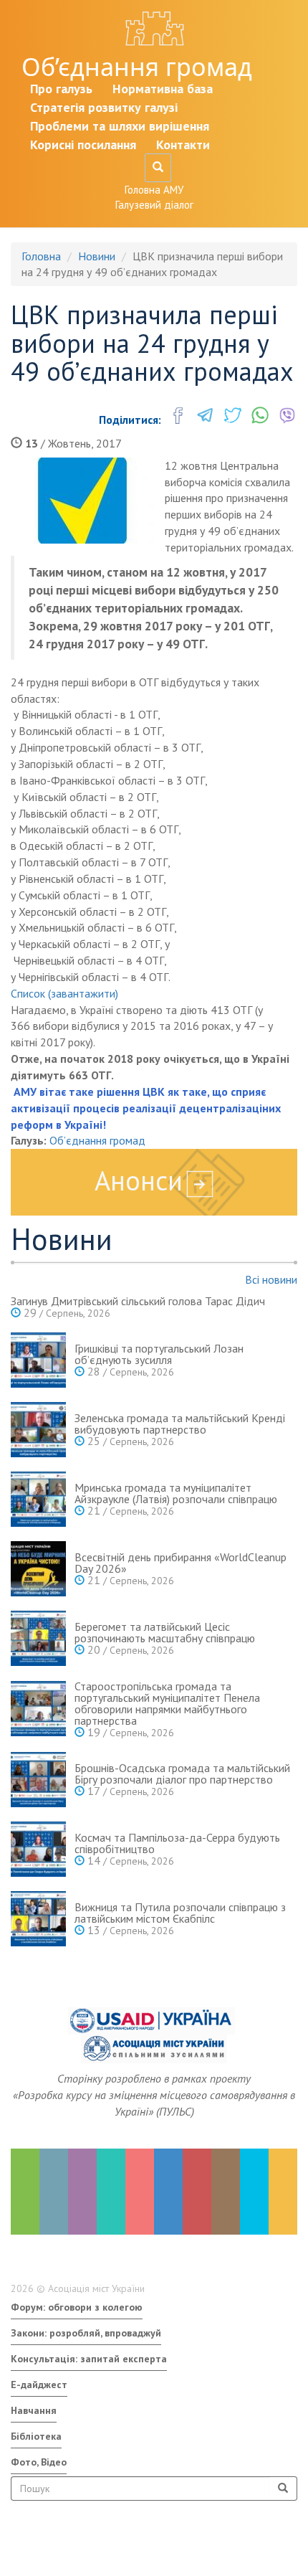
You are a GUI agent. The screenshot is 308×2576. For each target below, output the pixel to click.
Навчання (34, 2410)
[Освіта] (111, 2192)
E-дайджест (39, 2385)
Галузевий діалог (154, 205)
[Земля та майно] (25, 2192)
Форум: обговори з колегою (77, 2307)
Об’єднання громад (137, 67)
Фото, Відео (39, 2462)
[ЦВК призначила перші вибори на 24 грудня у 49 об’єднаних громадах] (82, 501)
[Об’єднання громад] (283, 2192)
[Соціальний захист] (197, 2192)
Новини (97, 256)
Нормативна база (163, 89)
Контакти (183, 145)
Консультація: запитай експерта (89, 2359)
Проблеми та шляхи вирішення (120, 126)
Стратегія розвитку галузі (104, 107)
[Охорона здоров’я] (140, 2192)
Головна (41, 256)
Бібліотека (36, 2436)
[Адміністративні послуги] (226, 2192)
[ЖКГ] (254, 2192)
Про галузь (61, 89)
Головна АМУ (154, 190)
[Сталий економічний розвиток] (168, 2192)
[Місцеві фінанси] (54, 2192)
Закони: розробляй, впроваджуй (86, 2333)
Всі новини (271, 1279)
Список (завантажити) (64, 993)
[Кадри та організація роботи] (82, 2192)
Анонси (139, 1180)
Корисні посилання (83, 145)
